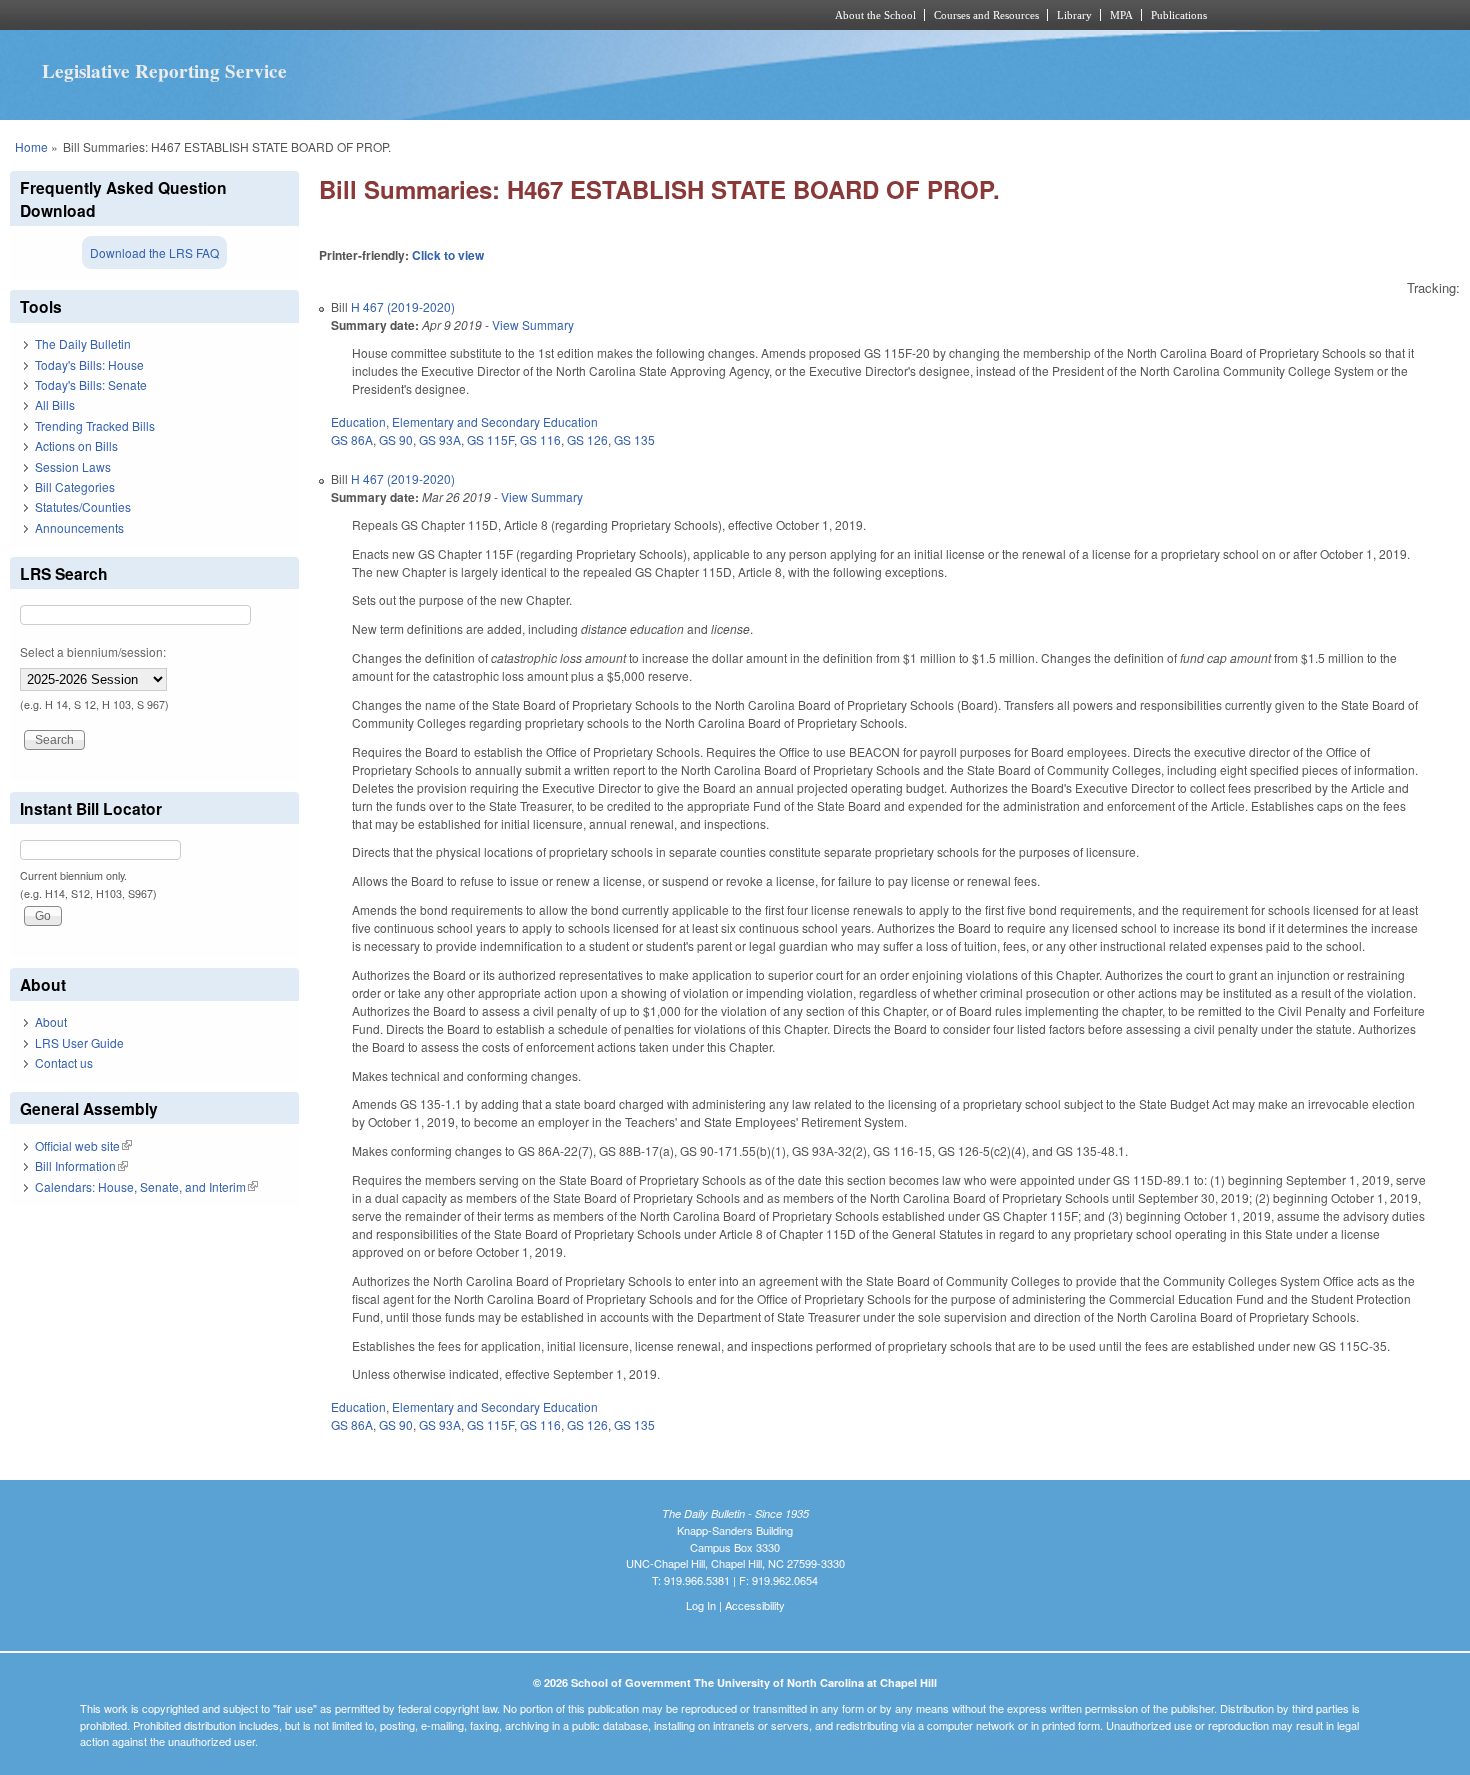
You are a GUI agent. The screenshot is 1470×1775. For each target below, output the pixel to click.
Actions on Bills (76, 445)
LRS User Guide (79, 1042)
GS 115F (490, 439)
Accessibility (755, 1605)
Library (1074, 15)
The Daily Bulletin (83, 343)
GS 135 (634, 439)
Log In (701, 1605)
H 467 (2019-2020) (403, 306)
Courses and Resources (986, 15)
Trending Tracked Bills (95, 425)
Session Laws (73, 466)
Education (358, 421)
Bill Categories (75, 486)
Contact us (64, 1062)
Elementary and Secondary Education (495, 421)
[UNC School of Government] (470, 15)
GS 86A (352, 439)
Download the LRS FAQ (154, 252)
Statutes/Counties (83, 506)
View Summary (533, 324)
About (51, 1021)
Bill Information (81, 1165)
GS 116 (540, 439)
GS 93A (440, 439)
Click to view (448, 255)
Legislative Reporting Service (164, 71)
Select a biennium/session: (93, 651)
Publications (1179, 15)
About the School (875, 15)
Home (31, 146)
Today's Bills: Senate (91, 384)
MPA (1121, 15)
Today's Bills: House (89, 364)
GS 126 (587, 439)
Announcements (79, 527)
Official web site (83, 1145)
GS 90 (396, 439)
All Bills (55, 404)
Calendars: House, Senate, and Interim (146, 1186)
